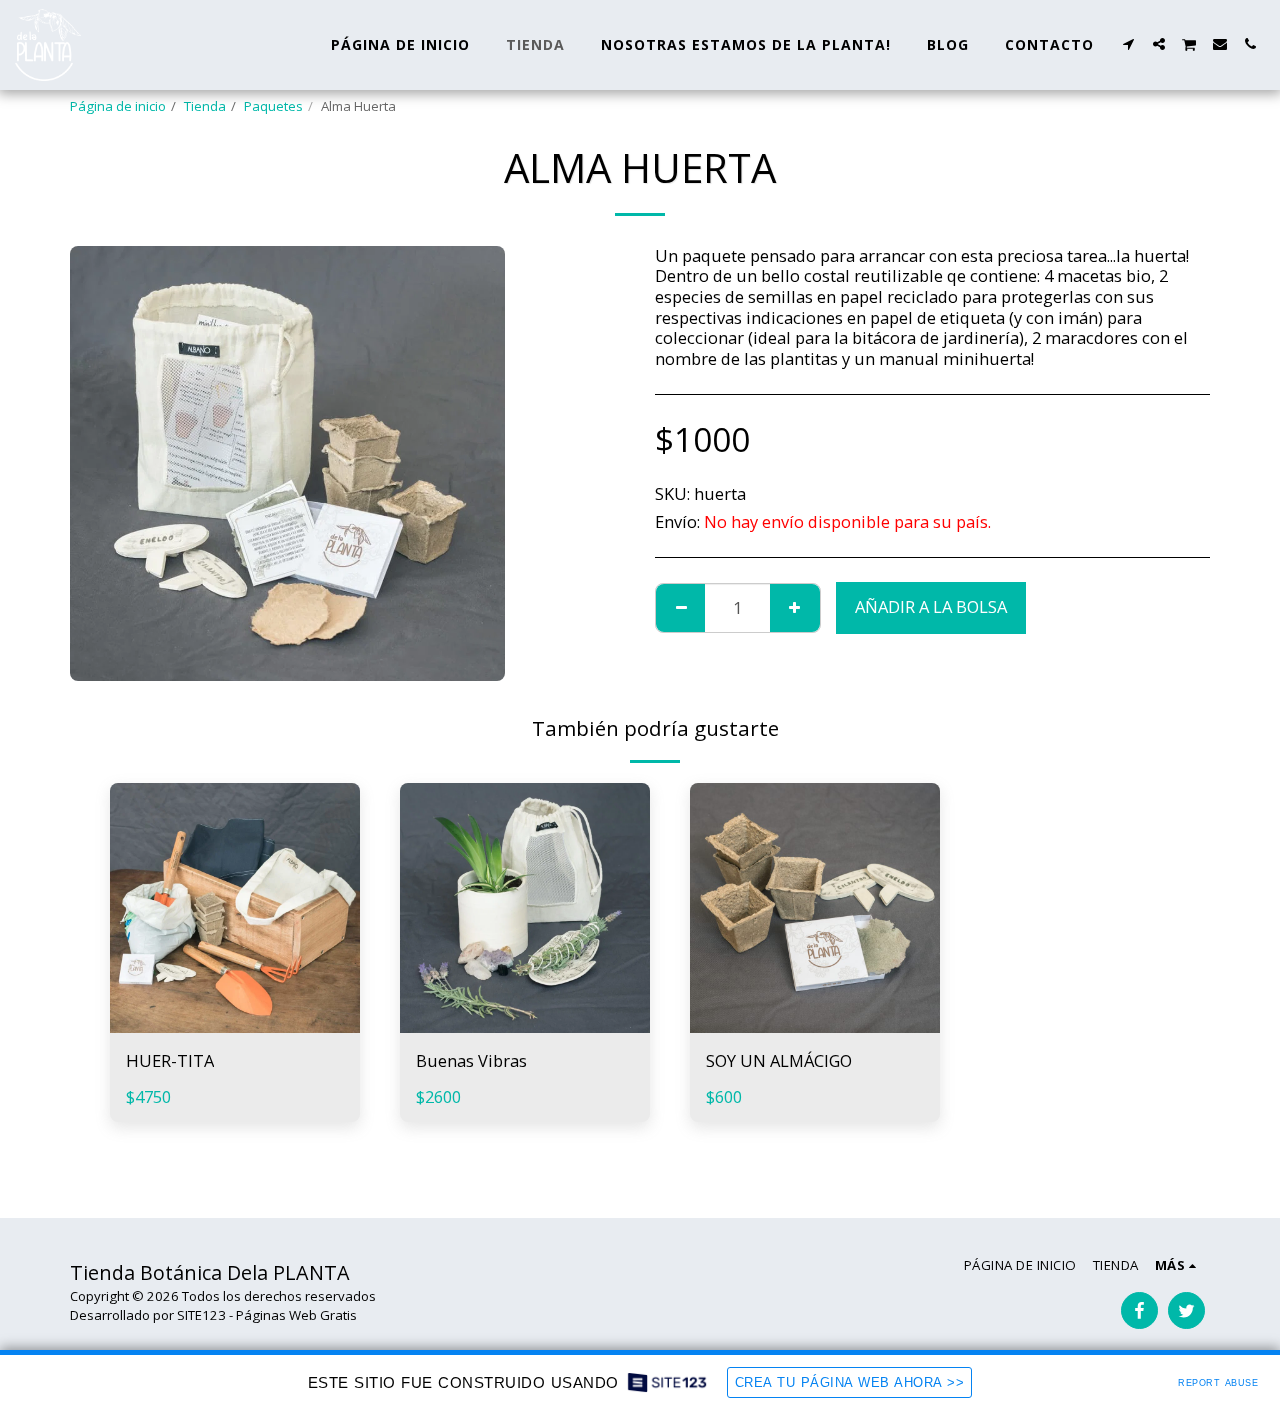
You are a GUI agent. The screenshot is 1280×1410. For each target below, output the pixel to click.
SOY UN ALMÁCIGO (779, 1060)
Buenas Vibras (471, 1060)
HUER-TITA (170, 1060)
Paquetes (273, 106)
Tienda (205, 106)
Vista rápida (235, 1022)
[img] (235, 908)
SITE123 (201, 1315)
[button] (1129, 44)
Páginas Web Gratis (296, 1315)
